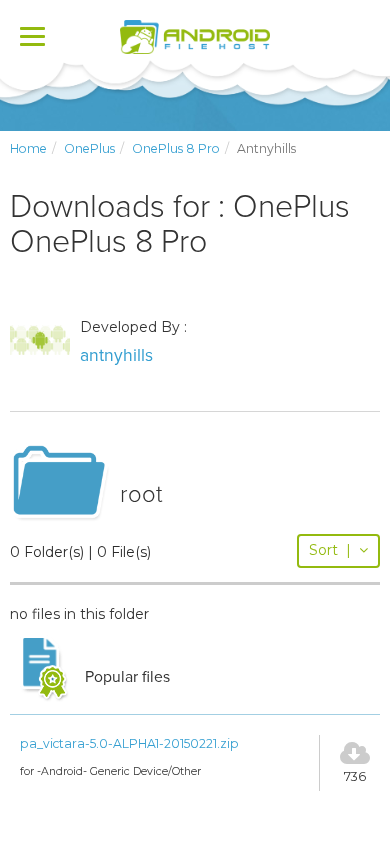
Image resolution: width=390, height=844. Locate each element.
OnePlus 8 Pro (176, 148)
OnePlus (89, 148)
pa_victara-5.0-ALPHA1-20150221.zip (129, 743)
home (28, 148)
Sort (330, 550)
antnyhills (116, 355)
